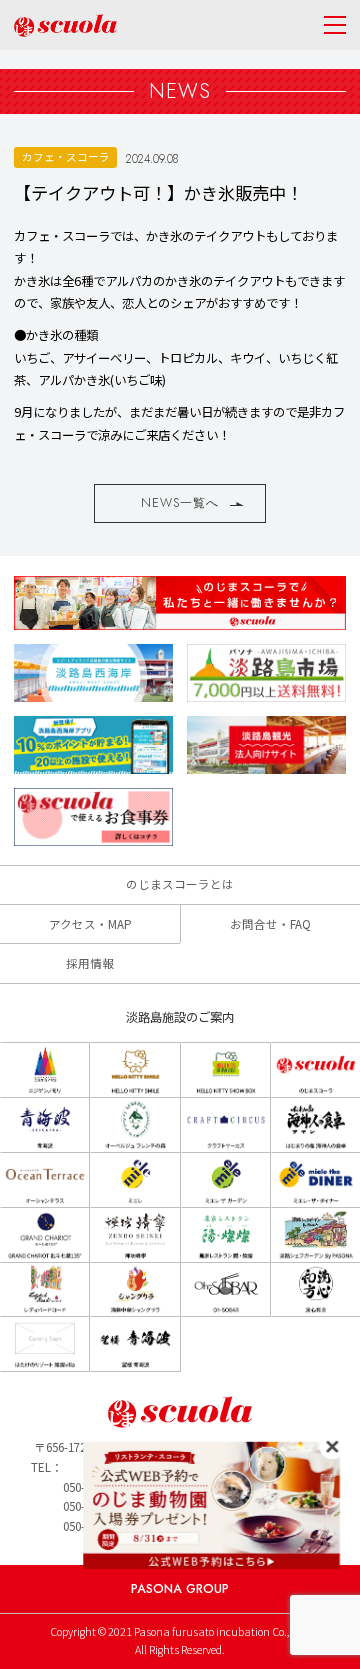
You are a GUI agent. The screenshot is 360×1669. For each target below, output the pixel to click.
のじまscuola (65, 25)
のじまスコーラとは (180, 884)
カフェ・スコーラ (66, 156)
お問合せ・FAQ (270, 924)
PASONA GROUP (180, 1589)
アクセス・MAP (90, 924)
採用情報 (90, 963)
